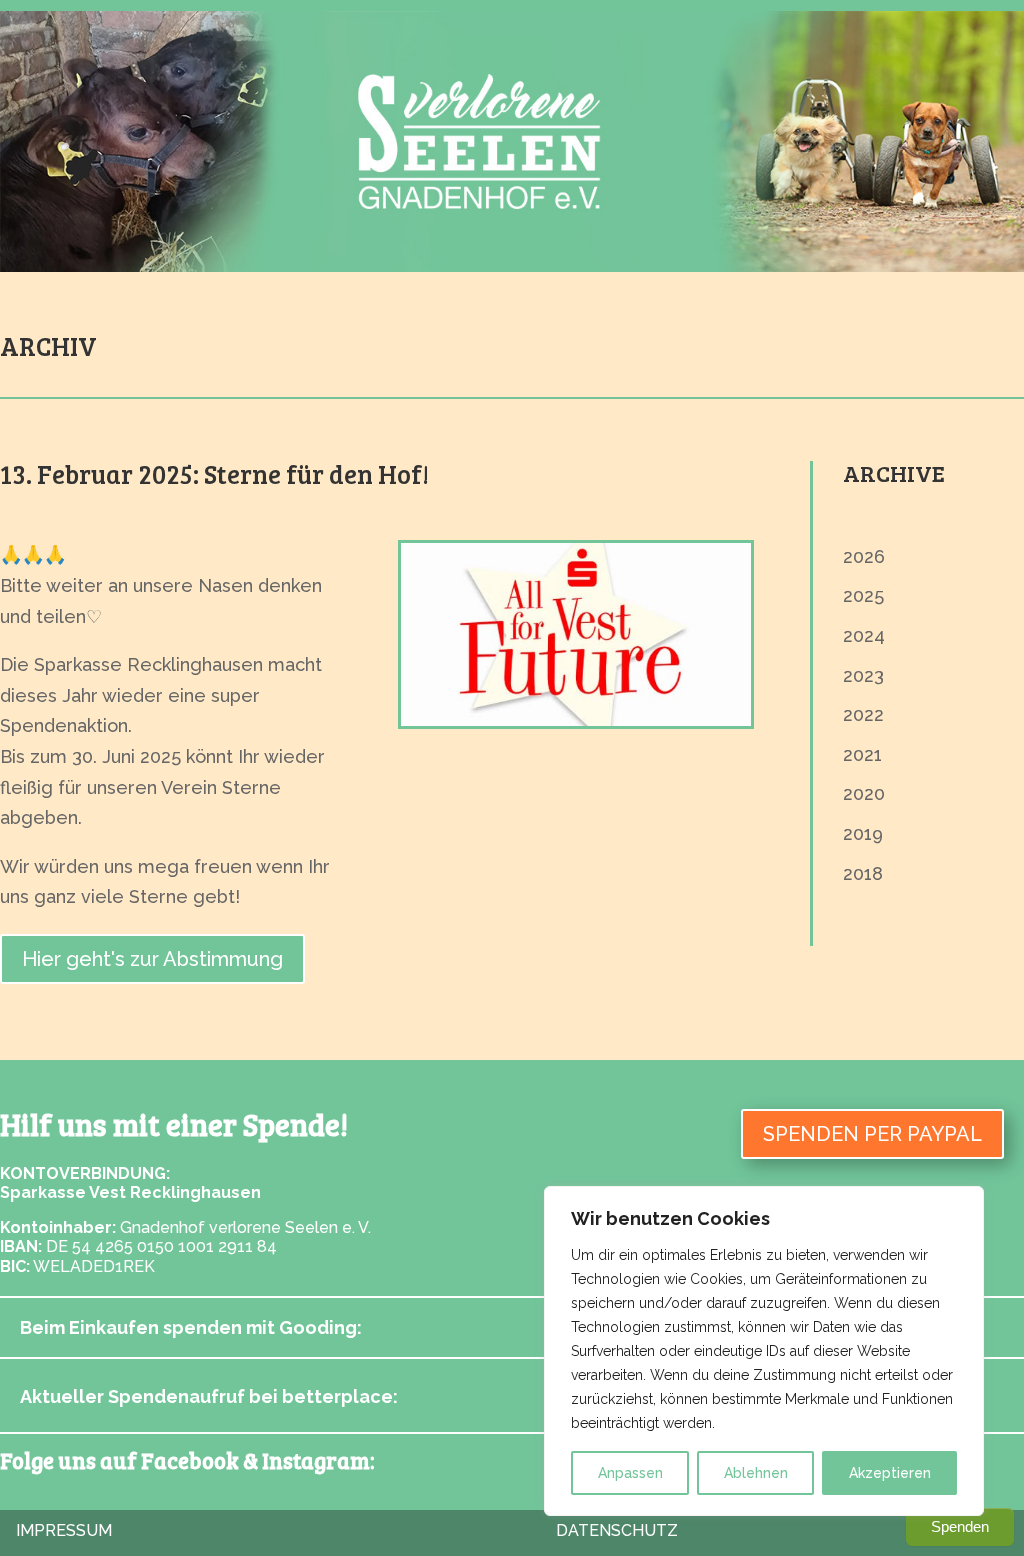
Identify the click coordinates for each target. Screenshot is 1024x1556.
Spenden (960, 1526)
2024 (864, 635)
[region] (764, 1351)
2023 (863, 675)
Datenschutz (617, 1530)
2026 (864, 556)
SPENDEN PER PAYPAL (872, 1134)
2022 (863, 714)
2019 (863, 833)
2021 (862, 754)
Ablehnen (756, 1473)
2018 (863, 873)
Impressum (64, 1530)
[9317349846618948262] (576, 719)
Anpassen (630, 1473)
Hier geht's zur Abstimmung (152, 959)
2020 (864, 793)
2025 (863, 595)
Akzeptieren (890, 1473)
